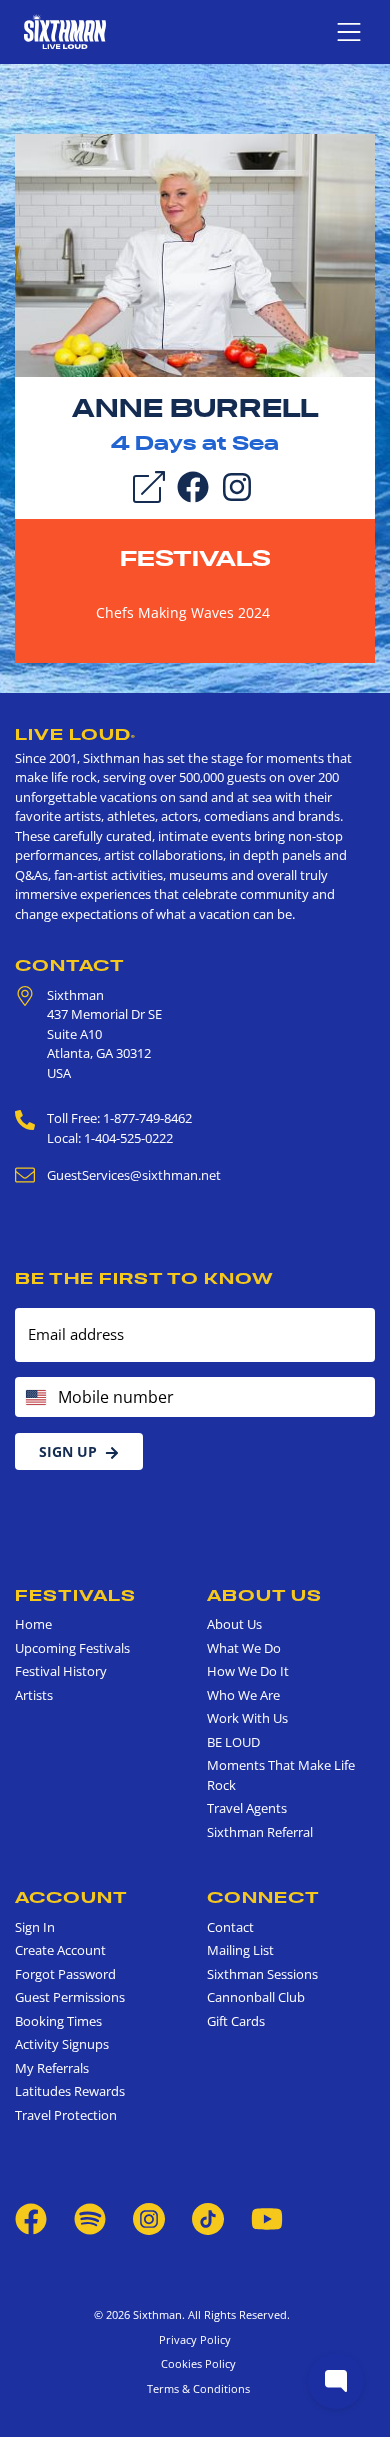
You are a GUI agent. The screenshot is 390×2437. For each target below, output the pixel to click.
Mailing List (240, 1950)
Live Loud (75, 734)
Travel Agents (247, 1808)
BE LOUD (233, 1742)
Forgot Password (65, 1974)
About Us (264, 1595)
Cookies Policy (195, 2363)
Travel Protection (66, 2115)
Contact (70, 965)
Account (71, 1897)
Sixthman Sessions (262, 1974)
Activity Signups (62, 2044)
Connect (263, 1897)
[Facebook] (193, 486)
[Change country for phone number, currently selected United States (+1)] (34, 1397)
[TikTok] (209, 2218)
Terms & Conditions (195, 2388)
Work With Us (247, 1718)
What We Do (244, 1648)
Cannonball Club (256, 1997)
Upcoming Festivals (72, 1648)
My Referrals (52, 2068)
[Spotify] (90, 2218)
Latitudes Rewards (70, 2091)
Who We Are (243, 1695)
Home (33, 1624)
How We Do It (248, 1671)
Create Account (60, 1950)
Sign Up (68, 1451)
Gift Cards (236, 2021)
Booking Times (58, 2021)
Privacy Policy (195, 2339)
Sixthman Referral (260, 1832)
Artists (34, 1695)
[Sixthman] (65, 31)
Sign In (35, 1927)
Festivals (195, 558)
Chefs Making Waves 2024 (183, 612)
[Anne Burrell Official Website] (195, 254)
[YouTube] (267, 2218)
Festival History (61, 1671)
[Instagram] (237, 486)
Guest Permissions (70, 1997)
